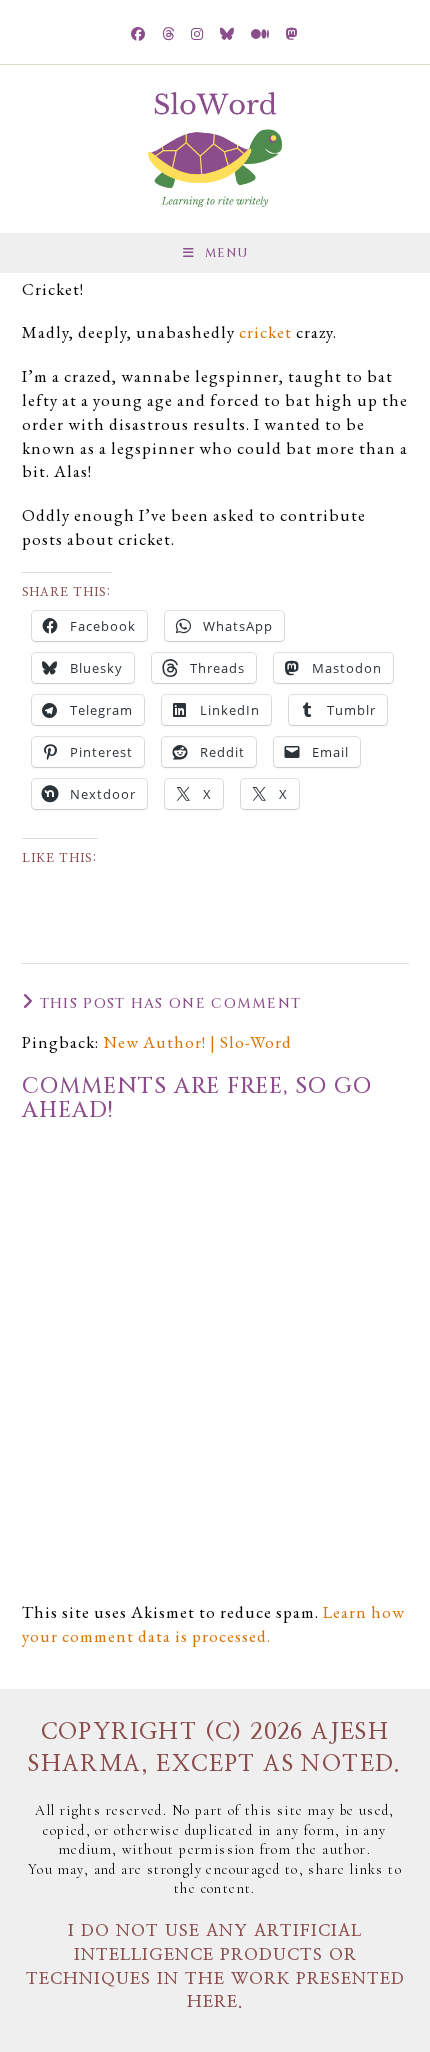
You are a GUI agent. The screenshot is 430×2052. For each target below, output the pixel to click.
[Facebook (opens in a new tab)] (138, 35)
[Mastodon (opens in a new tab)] (292, 35)
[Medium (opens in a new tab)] (260, 35)
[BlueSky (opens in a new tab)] (227, 35)
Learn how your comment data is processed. (213, 1624)
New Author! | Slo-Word (197, 1042)
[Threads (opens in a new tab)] (168, 35)
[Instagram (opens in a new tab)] (197, 35)
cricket (265, 332)
